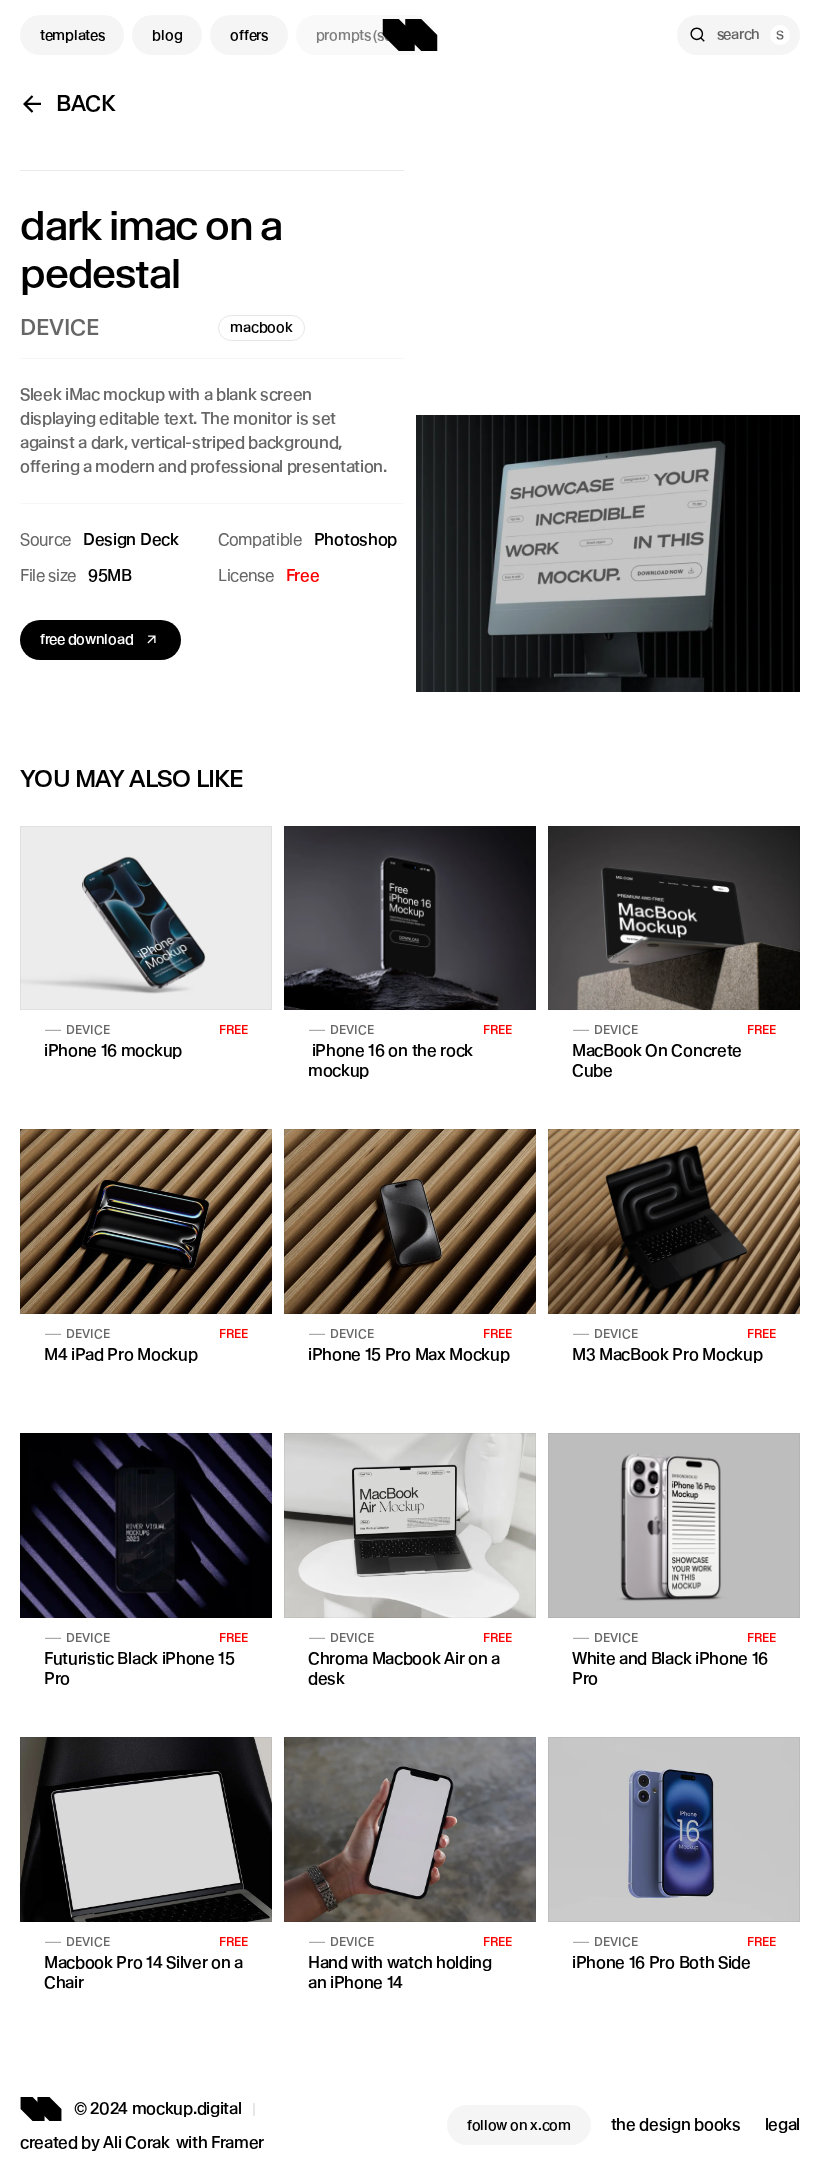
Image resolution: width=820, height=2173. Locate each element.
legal (782, 2124)
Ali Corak (136, 2142)
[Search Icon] (738, 35)
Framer (237, 2142)
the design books (676, 2124)
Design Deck (130, 539)
